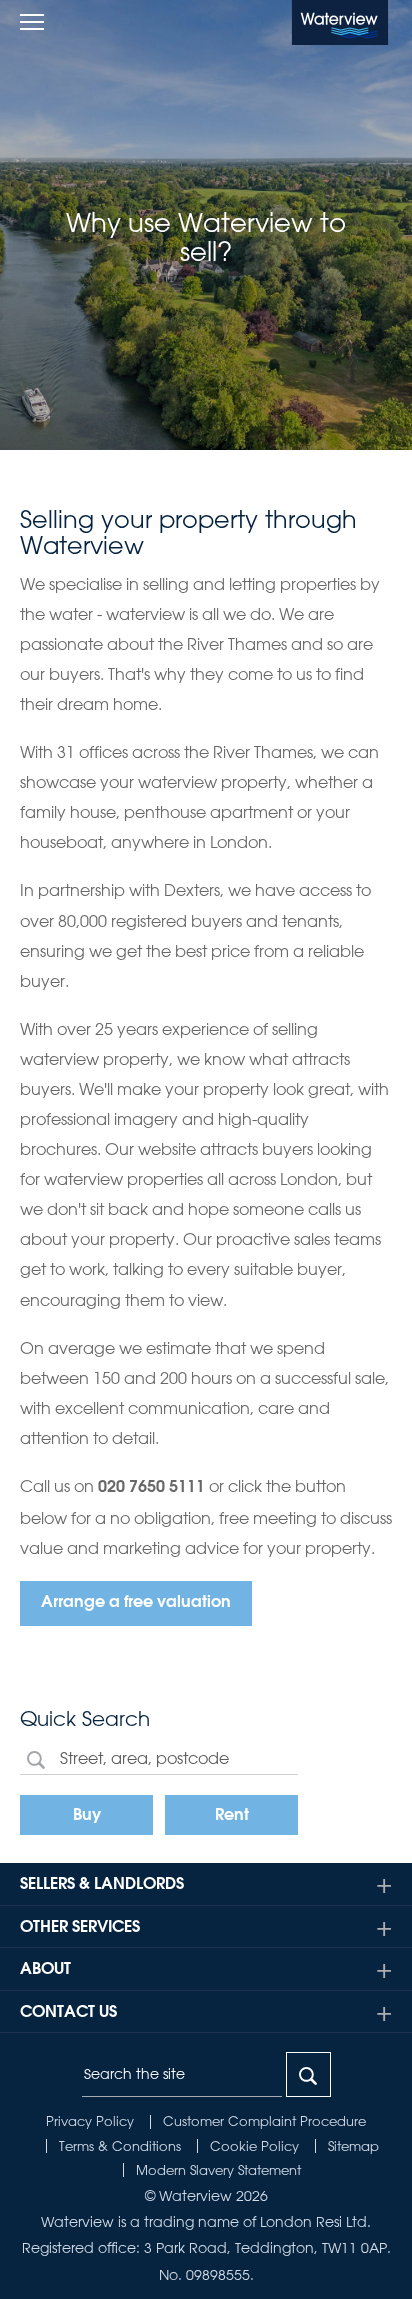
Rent (232, 1816)
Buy (87, 1816)
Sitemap (353, 2145)
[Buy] (36, 1758)
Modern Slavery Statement (218, 2169)
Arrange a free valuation (136, 1603)
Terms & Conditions (120, 2145)
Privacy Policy (90, 2120)
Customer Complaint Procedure (264, 2120)
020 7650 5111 (151, 1488)
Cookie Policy (254, 2145)
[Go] (308, 2074)
